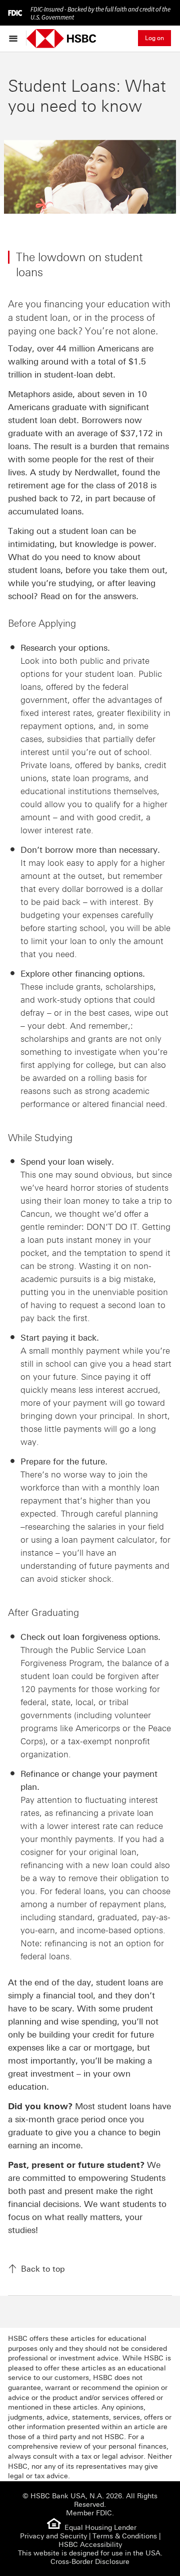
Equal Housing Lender (100, 2528)
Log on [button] (154, 38)
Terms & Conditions (125, 2536)
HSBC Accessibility (90, 2545)
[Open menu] (16, 38)
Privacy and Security (53, 2536)
